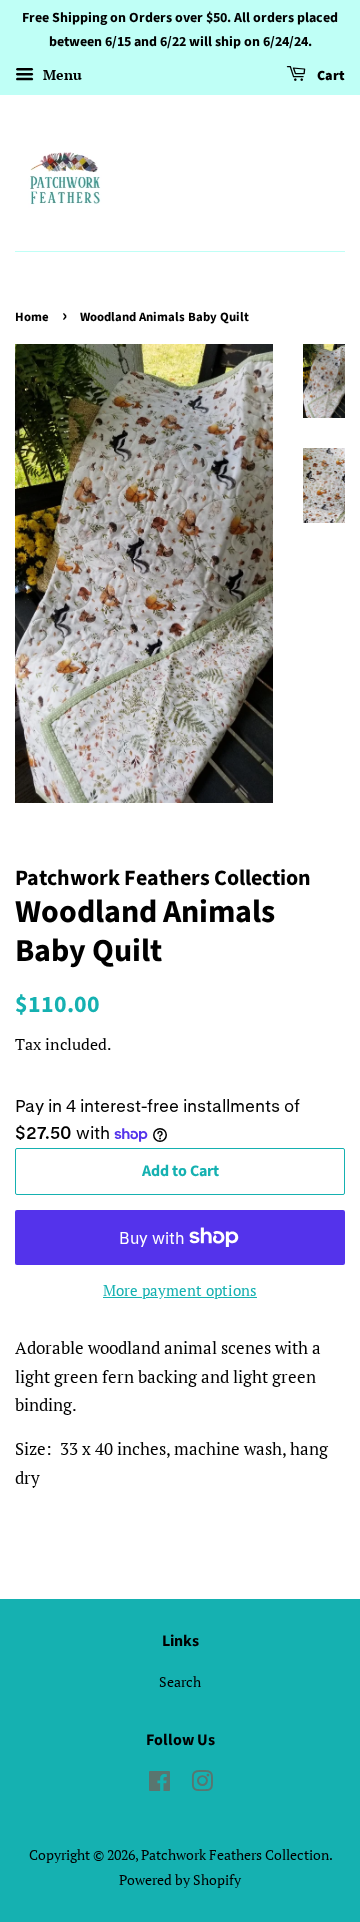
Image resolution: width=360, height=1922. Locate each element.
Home (32, 317)
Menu (60, 74)
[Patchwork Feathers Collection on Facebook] (159, 1784)
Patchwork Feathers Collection (235, 1854)
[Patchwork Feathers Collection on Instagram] (202, 1784)
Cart (329, 76)
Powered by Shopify (180, 1879)
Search (180, 1681)
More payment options (180, 1290)
